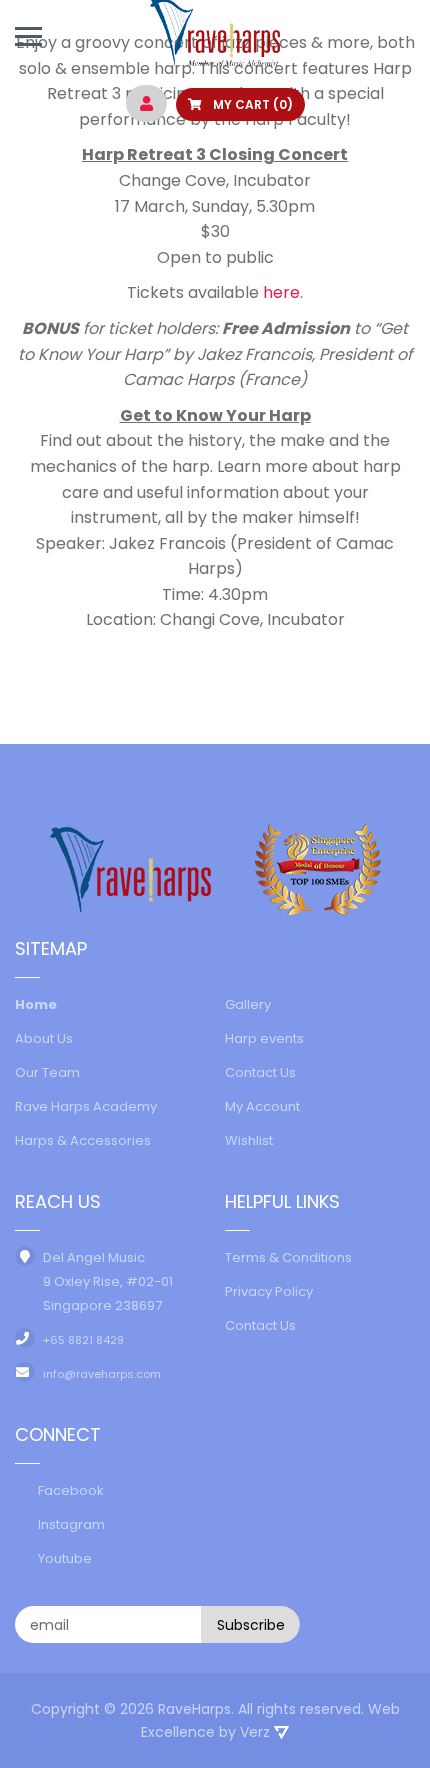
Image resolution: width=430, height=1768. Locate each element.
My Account (262, 1106)
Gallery (248, 1004)
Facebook (71, 1490)
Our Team (47, 1072)
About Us (44, 1038)
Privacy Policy (269, 1291)
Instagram (71, 1524)
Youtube (65, 1558)
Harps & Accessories (83, 1140)
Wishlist (249, 1140)
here (281, 292)
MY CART (251, 104)
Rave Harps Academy (86, 1106)
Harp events (264, 1038)
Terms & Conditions (288, 1257)
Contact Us (260, 1072)
